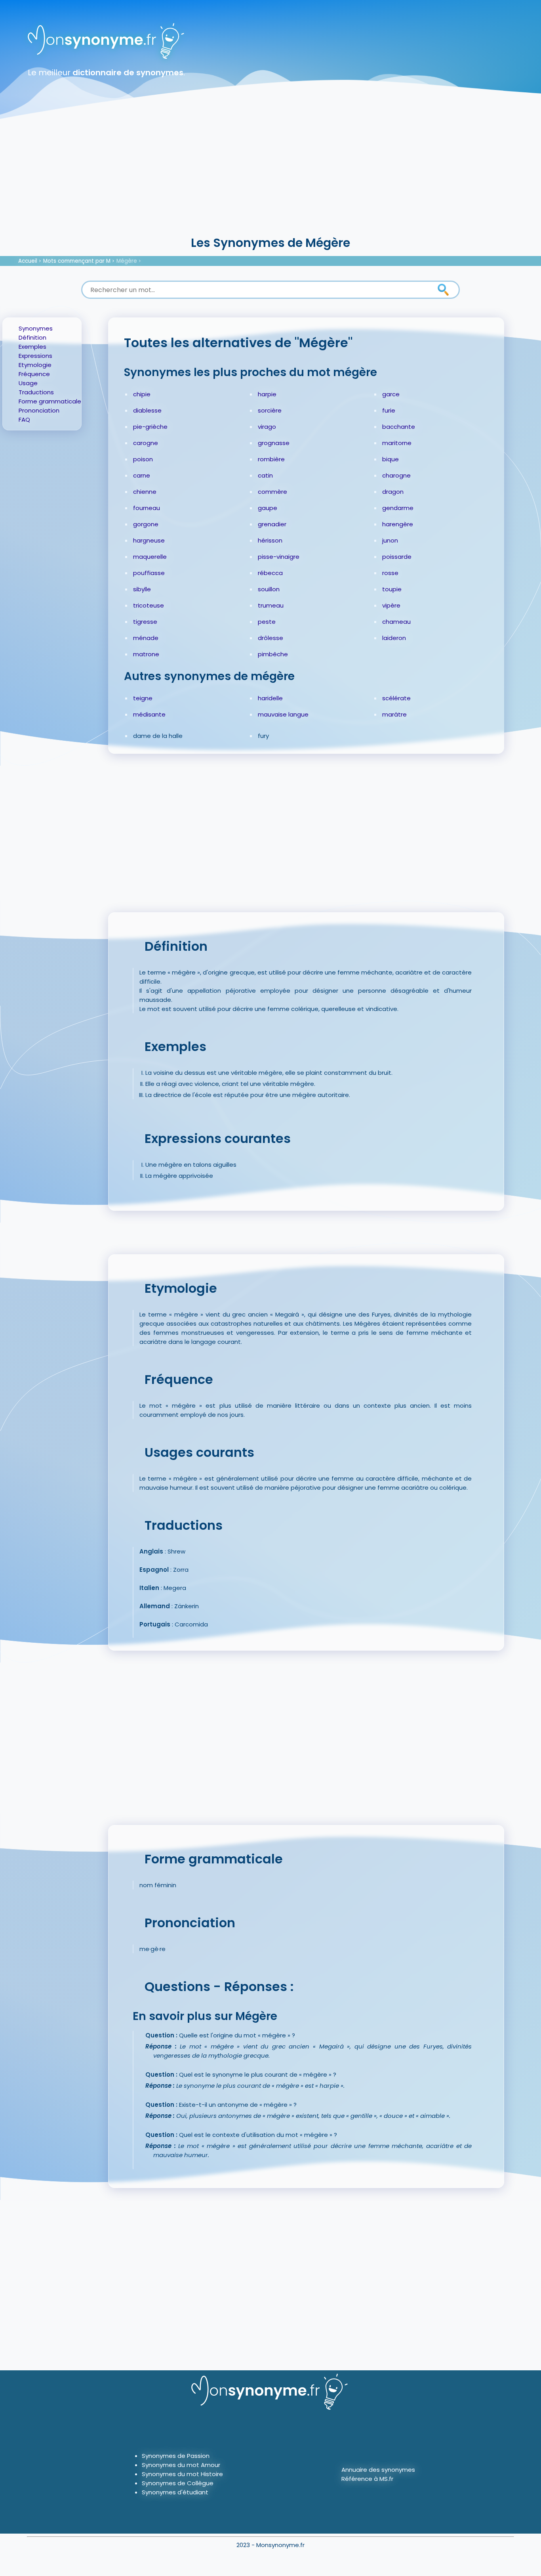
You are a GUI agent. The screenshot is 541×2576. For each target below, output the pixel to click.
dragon (393, 492)
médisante (149, 714)
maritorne (397, 443)
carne (142, 475)
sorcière (270, 410)
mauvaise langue (283, 714)
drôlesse (270, 638)
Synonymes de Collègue (178, 2483)
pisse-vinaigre (279, 557)
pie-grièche (150, 427)
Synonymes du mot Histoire (182, 2474)
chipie (142, 394)
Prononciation (39, 410)
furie (389, 410)
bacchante (399, 427)
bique (391, 459)
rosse (390, 573)
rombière (271, 459)
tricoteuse (149, 605)
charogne (396, 475)
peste (267, 622)
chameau (396, 622)
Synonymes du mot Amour (181, 2465)
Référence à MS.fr (367, 2479)
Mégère (127, 261)
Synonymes (36, 328)
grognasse (274, 443)
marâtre (394, 714)
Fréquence (34, 374)
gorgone (146, 524)
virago (267, 427)
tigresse (145, 622)
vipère (391, 605)
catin (265, 475)
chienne (145, 492)
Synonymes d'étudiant (175, 2492)
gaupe (268, 508)
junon (390, 540)
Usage (28, 383)
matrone (146, 654)
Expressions (35, 356)
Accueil (28, 261)
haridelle (270, 698)
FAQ (24, 419)
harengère (398, 524)
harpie (267, 394)
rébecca (270, 573)
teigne (143, 698)
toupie (392, 589)
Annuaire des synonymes (378, 2470)
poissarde (397, 557)
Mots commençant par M (77, 261)
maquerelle (150, 557)
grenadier (272, 524)
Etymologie (35, 365)
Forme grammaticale (50, 401)
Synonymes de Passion (176, 2456)
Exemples (32, 347)
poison (143, 459)
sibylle (142, 589)
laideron (394, 638)
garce (391, 394)
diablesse (147, 410)
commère (272, 492)
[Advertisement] (270, 174)
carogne (146, 443)
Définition (32, 337)
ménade (146, 638)
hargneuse (149, 540)
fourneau (147, 508)
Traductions (36, 392)
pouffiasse (149, 573)
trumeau (271, 605)
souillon (269, 589)
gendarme (398, 508)
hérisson (270, 540)
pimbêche (273, 654)
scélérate (396, 698)
